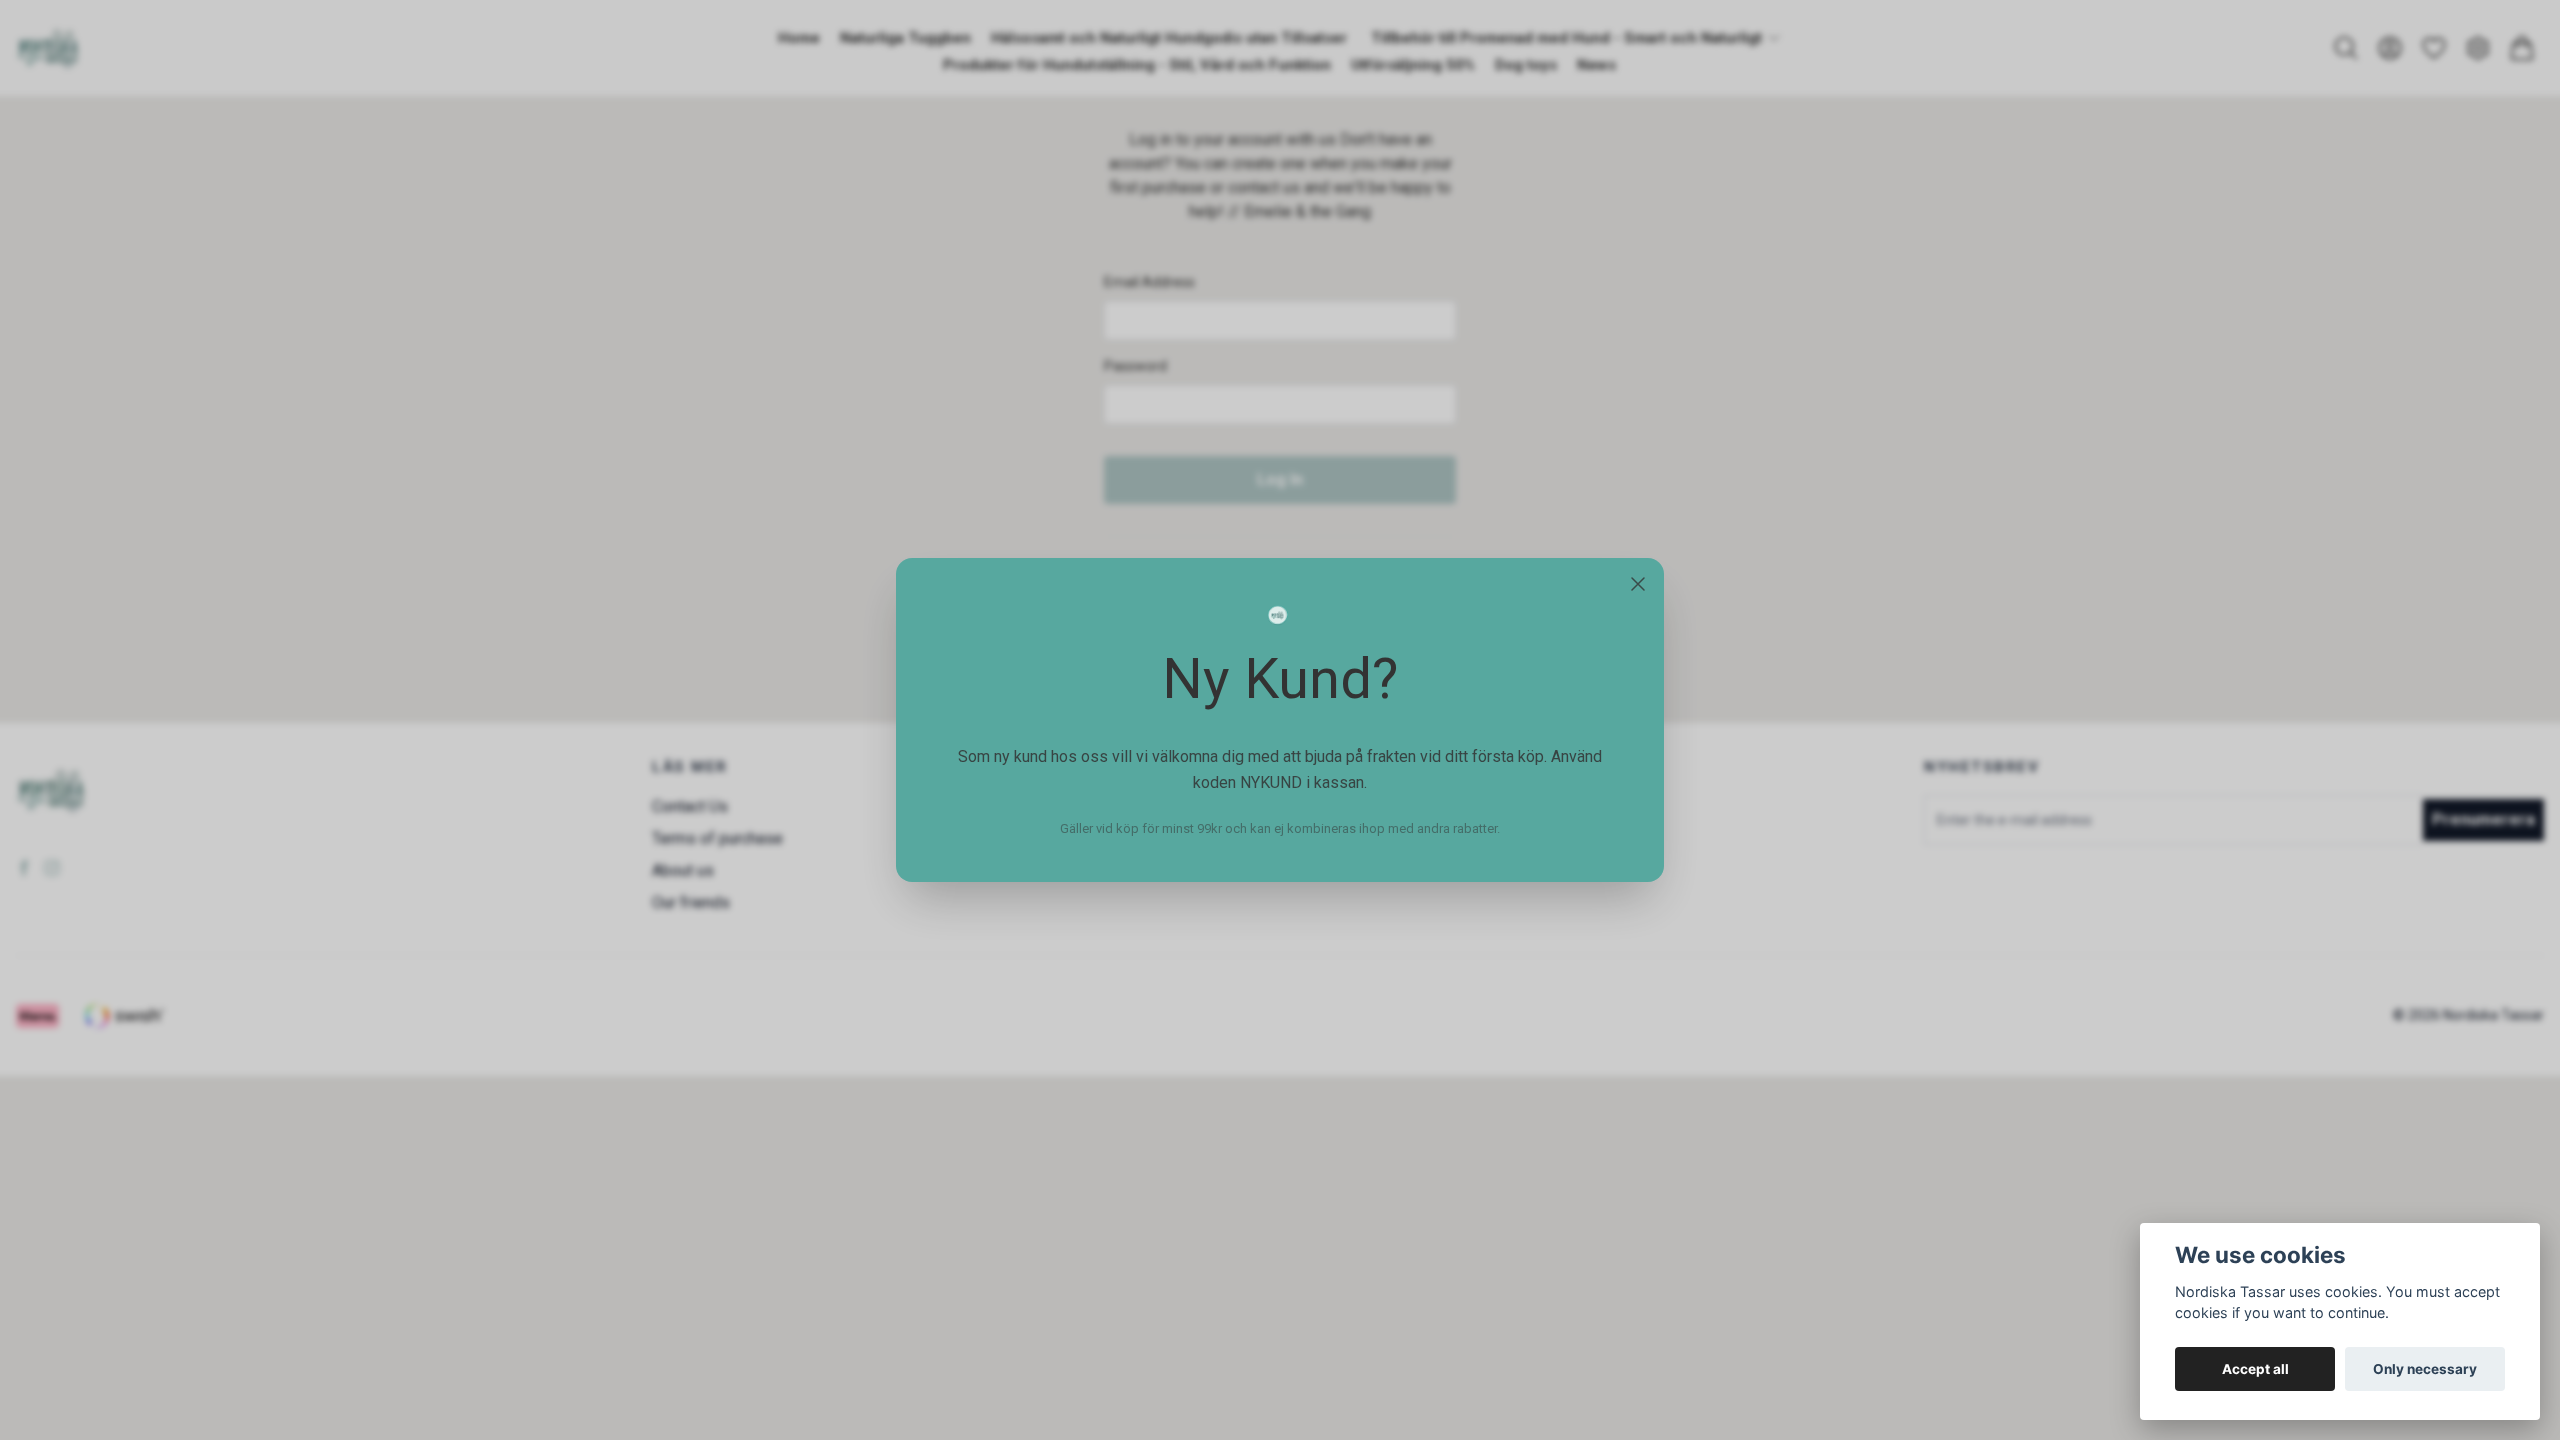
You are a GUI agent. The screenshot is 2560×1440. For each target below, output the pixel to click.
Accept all (2255, 1369)
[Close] (1638, 584)
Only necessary (2425, 1369)
